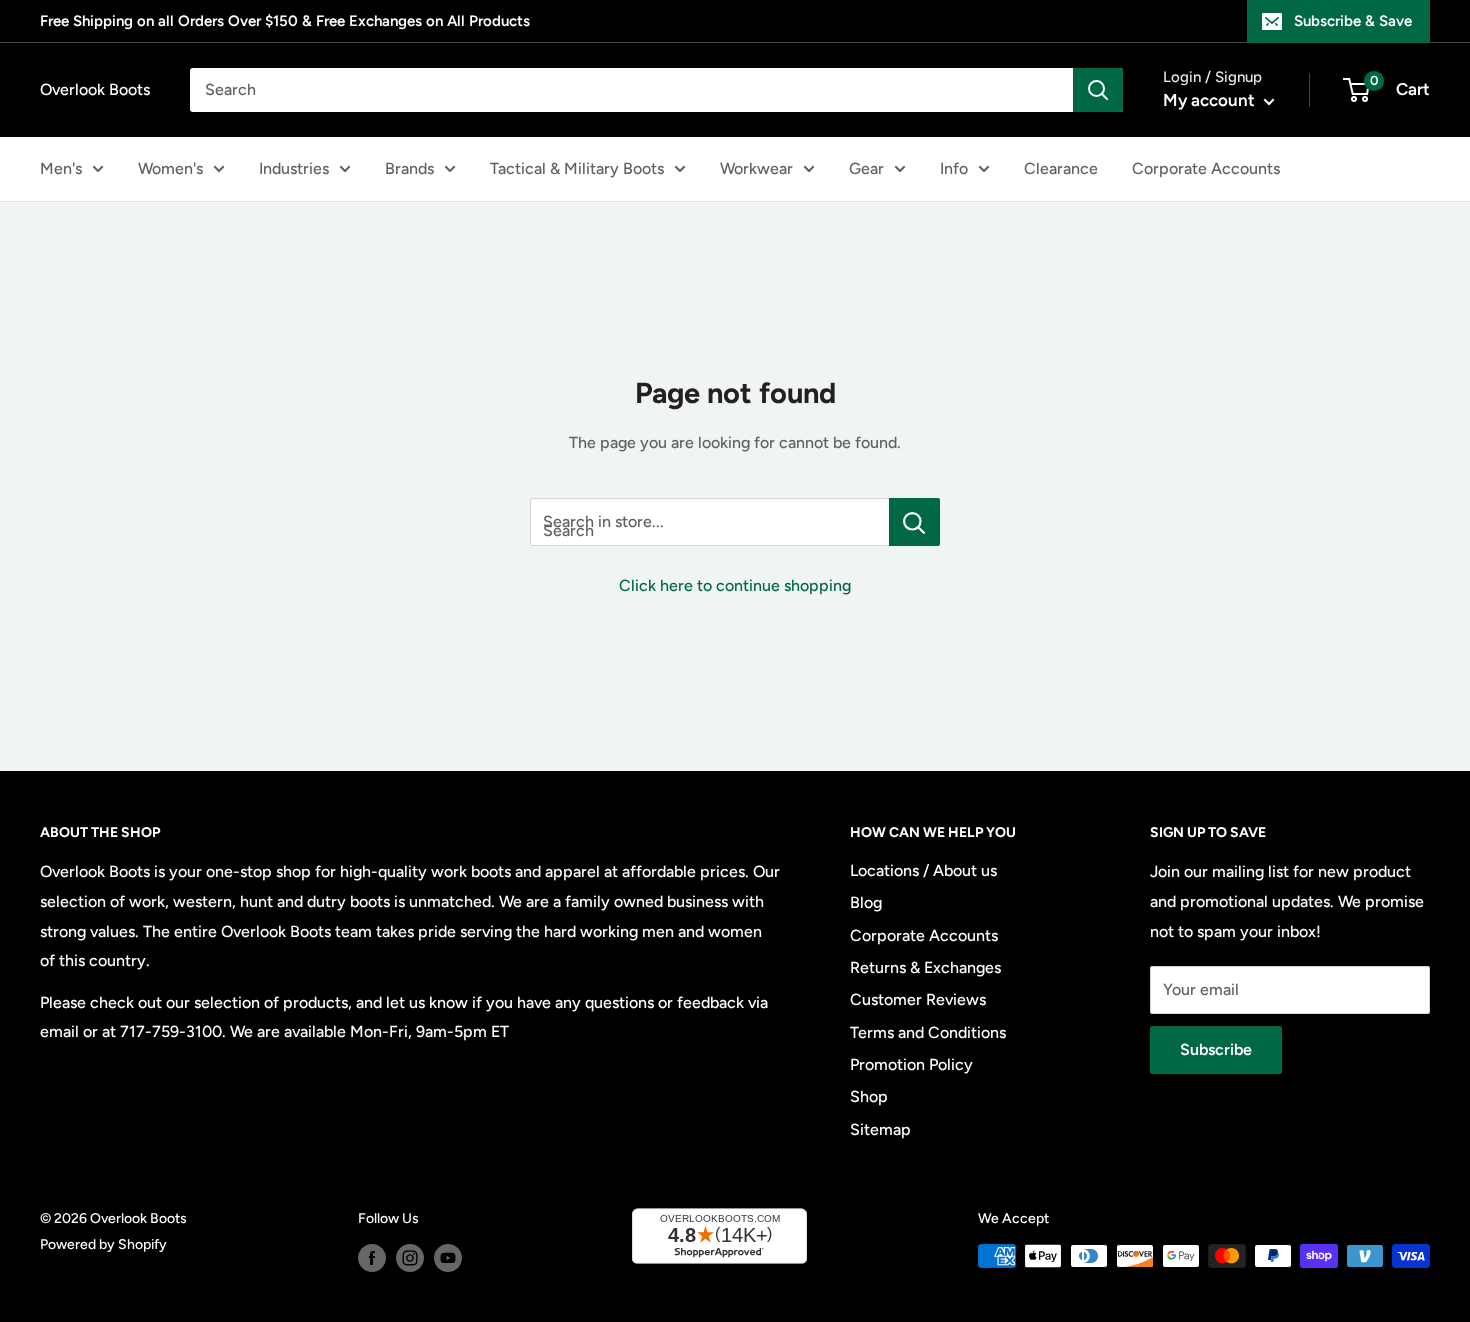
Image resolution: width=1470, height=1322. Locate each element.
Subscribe (1216, 1049)
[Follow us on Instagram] (410, 1258)
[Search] (1098, 90)
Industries (294, 168)
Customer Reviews (918, 999)
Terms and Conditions (928, 1032)
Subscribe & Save (1353, 21)
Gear (866, 168)
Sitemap (880, 1129)
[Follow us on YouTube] (448, 1258)
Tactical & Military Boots (577, 168)
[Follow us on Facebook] (372, 1258)
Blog (866, 902)
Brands (409, 168)
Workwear (756, 168)
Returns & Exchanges (925, 967)
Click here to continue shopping (735, 585)
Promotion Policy (911, 1064)
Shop (869, 1096)
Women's (170, 168)
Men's (61, 168)
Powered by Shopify (103, 1244)
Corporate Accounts (1206, 168)
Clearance (1061, 168)
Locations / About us (923, 870)
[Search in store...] (914, 522)
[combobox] (631, 90)
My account (1211, 100)
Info (954, 168)
